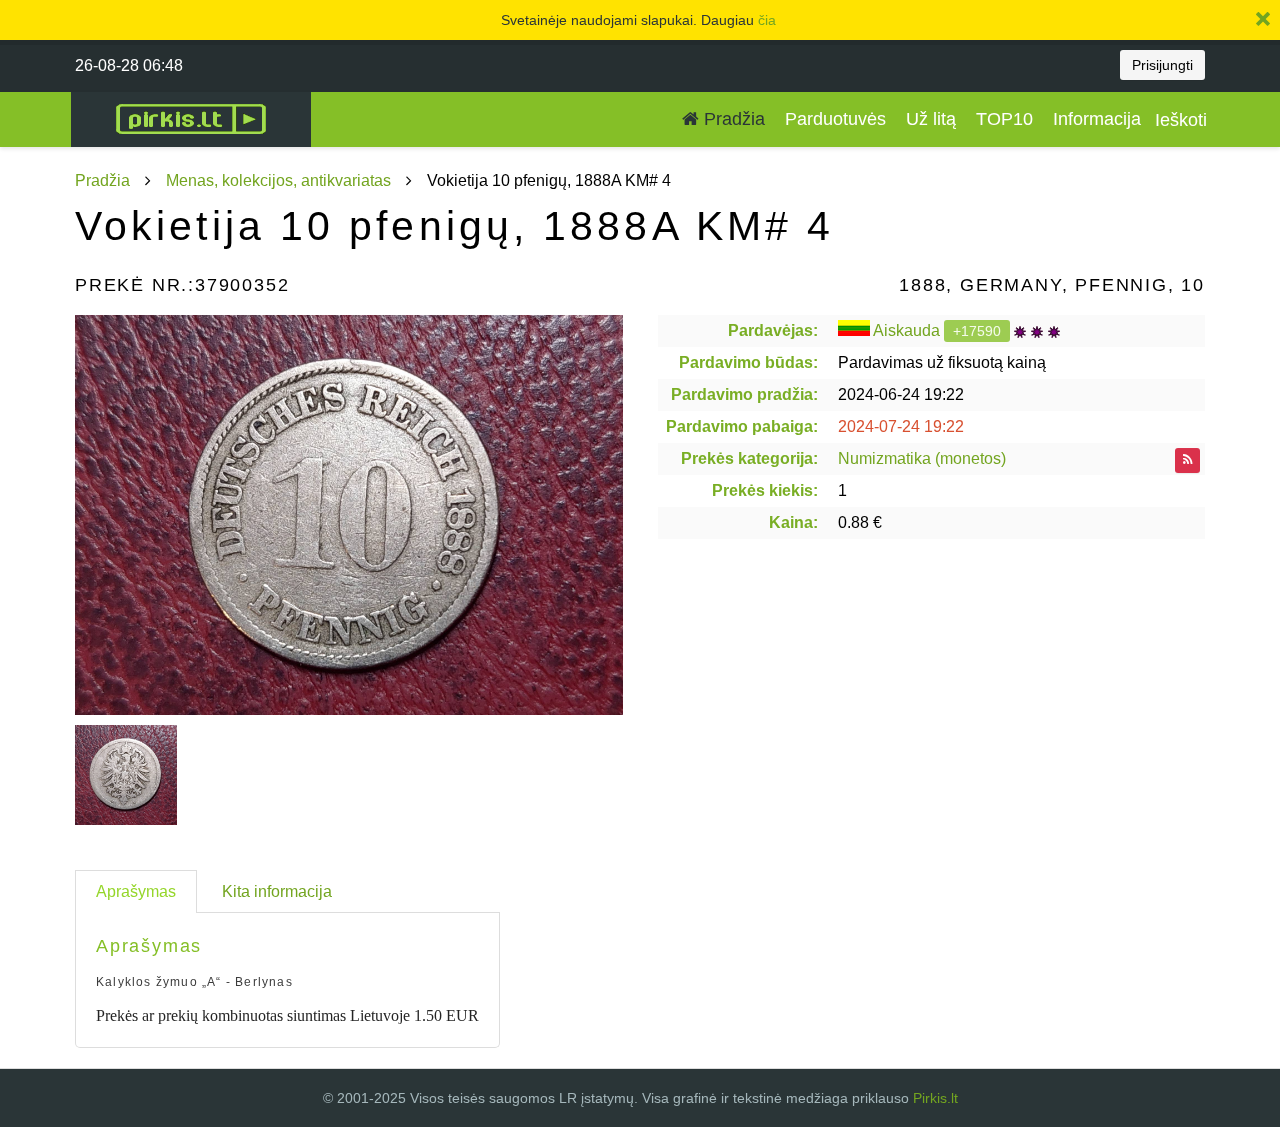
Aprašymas (136, 891)
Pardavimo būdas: (748, 362)
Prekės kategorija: (749, 458)
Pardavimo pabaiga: (742, 426)
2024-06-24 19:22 (901, 394)
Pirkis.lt (935, 1098)
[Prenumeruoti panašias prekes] (1187, 460)
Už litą (931, 119)
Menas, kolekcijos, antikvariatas (278, 180)
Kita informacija (277, 891)
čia (767, 20)
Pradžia (732, 119)
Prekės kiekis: (765, 490)
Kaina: (793, 522)
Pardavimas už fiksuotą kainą (942, 362)
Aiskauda (906, 330)
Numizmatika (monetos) (922, 458)
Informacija (1097, 119)
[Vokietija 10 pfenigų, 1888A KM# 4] (349, 515)
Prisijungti (1162, 65)
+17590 (977, 331)
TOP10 (1004, 119)
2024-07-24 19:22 (901, 426)
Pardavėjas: (773, 330)
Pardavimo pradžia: (744, 394)
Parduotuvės (835, 119)
